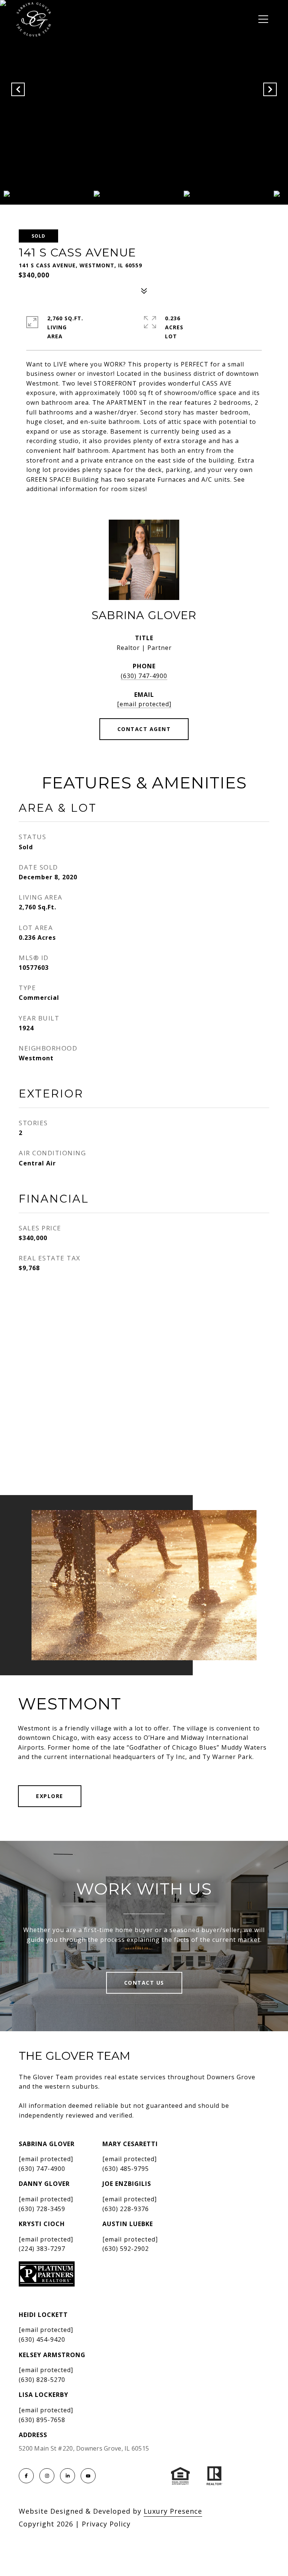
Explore (50, 1796)
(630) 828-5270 (42, 2380)
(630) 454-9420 (42, 2339)
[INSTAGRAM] (47, 2476)
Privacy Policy (106, 2524)
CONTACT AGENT (144, 729)
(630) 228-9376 (126, 2209)
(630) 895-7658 (42, 2420)
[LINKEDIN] (67, 2476)
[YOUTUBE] (88, 2476)
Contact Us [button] (144, 1983)
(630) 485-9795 (126, 2169)
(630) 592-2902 (126, 2249)
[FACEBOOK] (26, 2476)
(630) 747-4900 (144, 676)
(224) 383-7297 (42, 2249)
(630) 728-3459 (42, 2209)
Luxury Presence (173, 2511)
